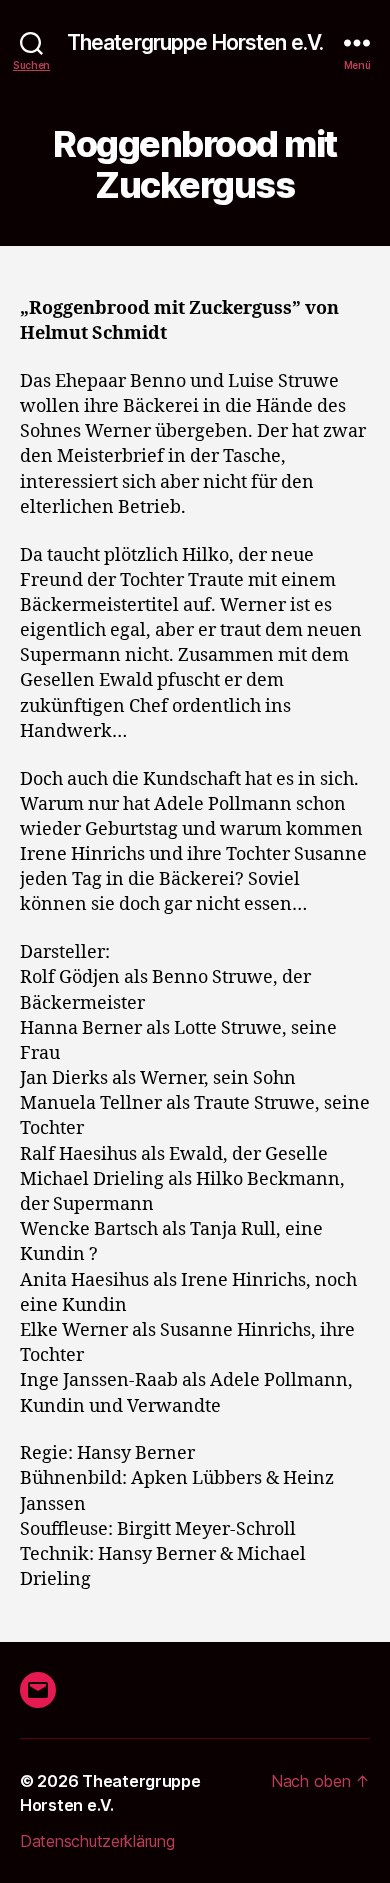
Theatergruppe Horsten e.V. (195, 42)
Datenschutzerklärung (97, 1841)
